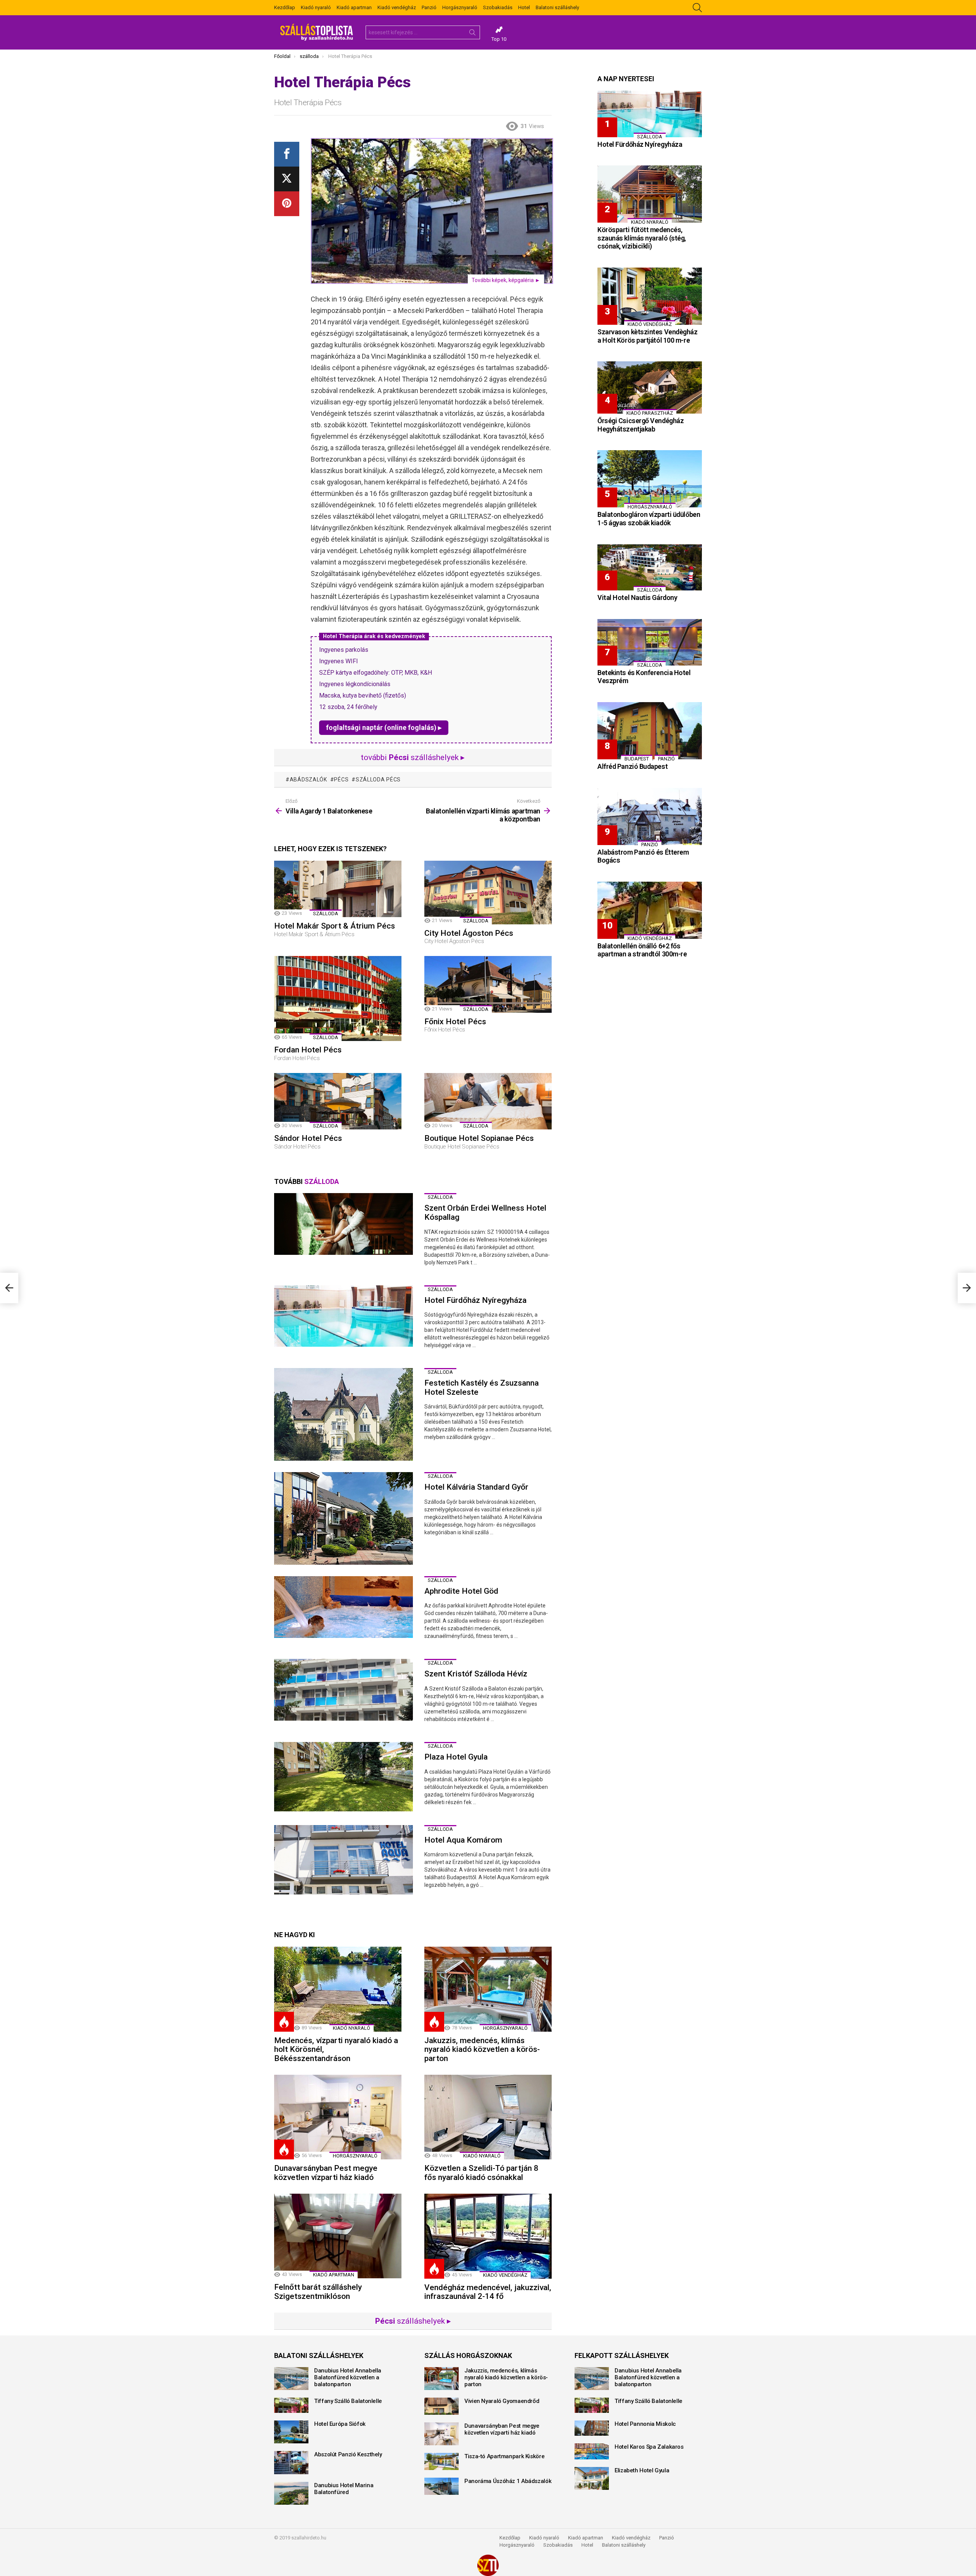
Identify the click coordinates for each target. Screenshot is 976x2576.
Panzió (429, 7)
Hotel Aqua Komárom (463, 1840)
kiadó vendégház (505, 2275)
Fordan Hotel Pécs (308, 1050)
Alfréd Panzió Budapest (632, 766)
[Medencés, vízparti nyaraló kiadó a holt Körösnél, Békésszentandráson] (338, 1989)
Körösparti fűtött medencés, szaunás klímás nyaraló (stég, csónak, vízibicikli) (642, 238)
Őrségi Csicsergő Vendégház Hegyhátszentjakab (640, 425)
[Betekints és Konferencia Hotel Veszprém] (650, 642)
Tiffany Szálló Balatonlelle (348, 2401)
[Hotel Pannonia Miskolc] (592, 2428)
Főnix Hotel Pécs (455, 1022)
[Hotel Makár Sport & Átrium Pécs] (338, 889)
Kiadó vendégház (397, 7)
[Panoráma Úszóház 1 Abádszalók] (441, 2486)
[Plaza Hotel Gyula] (344, 1777)
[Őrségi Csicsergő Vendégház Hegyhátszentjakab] (650, 387)
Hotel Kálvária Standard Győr (476, 1487)
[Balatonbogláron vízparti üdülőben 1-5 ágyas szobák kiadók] (650, 479)
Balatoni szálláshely (557, 7)
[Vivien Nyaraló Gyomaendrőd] (441, 2406)
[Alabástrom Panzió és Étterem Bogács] (650, 816)
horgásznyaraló (505, 2028)
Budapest (637, 759)
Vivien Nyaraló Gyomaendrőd (502, 2401)
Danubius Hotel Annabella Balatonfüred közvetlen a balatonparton (348, 2377)
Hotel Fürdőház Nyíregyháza (475, 1300)
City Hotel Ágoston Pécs (469, 933)
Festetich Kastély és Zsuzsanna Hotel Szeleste (482, 1387)
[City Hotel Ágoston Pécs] (488, 893)
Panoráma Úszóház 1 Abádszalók (508, 2481)
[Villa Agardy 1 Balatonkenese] (9, 1288)
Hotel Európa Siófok (340, 2424)
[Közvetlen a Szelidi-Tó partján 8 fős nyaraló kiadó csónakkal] (488, 2117)
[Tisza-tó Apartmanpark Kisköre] (441, 2461)
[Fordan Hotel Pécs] (338, 998)
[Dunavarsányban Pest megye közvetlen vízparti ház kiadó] (338, 2117)
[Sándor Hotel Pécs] (338, 1101)
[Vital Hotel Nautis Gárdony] (650, 568)
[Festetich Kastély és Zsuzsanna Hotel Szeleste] (344, 1414)
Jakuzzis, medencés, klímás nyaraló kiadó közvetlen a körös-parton (482, 2049)
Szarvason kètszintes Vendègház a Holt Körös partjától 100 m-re (648, 336)
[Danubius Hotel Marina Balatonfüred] (291, 2493)
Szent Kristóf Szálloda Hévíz (476, 1674)
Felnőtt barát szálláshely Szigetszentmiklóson (318, 2292)
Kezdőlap (285, 7)
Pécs (341, 780)
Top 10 (499, 39)
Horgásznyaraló (460, 7)
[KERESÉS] (697, 8)
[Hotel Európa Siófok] (291, 2432)
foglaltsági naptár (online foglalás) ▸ (384, 727)
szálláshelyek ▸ (413, 2321)
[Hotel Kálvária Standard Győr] (344, 1518)
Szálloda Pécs (378, 780)
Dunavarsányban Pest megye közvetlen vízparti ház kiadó (326, 2173)
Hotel (524, 7)
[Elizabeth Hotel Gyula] (592, 2478)
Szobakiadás (498, 7)
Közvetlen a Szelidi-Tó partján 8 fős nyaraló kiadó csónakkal (481, 2173)
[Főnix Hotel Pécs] (488, 984)
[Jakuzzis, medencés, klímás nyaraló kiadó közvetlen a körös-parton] (488, 1989)
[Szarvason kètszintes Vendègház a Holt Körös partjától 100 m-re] (650, 296)
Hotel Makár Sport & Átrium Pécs (335, 926)
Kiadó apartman (354, 7)
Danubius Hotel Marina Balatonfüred (344, 2489)
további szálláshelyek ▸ (413, 757)
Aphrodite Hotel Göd (461, 1591)
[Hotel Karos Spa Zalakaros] (592, 2451)
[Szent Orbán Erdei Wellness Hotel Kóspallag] (344, 1224)
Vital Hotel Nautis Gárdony (637, 597)
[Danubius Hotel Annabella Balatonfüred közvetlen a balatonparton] (291, 2379)
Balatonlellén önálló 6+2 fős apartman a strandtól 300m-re (642, 950)
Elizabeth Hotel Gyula (642, 2470)
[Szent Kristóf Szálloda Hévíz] (344, 1690)
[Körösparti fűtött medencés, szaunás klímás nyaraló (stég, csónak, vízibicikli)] (650, 194)
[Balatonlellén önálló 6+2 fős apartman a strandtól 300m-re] (650, 910)
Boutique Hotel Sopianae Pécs (479, 1138)
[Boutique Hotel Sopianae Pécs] (488, 1101)
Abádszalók (308, 780)
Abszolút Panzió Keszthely (348, 2454)
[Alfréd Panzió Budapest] (650, 731)
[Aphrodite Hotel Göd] (344, 1607)
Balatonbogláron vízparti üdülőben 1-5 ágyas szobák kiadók (649, 519)
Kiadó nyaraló (316, 7)
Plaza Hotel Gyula (456, 1757)
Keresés (472, 34)
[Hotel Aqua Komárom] (344, 1860)
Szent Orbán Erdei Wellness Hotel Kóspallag (485, 1213)
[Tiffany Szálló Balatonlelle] (291, 2405)
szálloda (326, 913)
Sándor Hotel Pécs (308, 1138)
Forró (284, 2022)
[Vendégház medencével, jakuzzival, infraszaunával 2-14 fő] (488, 2236)
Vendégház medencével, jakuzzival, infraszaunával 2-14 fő (488, 2292)
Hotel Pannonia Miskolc (645, 2424)
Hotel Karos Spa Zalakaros (649, 2447)
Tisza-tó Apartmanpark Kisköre (504, 2456)
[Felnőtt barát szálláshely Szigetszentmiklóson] (338, 2236)
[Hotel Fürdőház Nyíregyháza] (344, 1316)
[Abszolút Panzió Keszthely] (291, 2462)
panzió (666, 759)
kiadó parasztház (650, 413)
